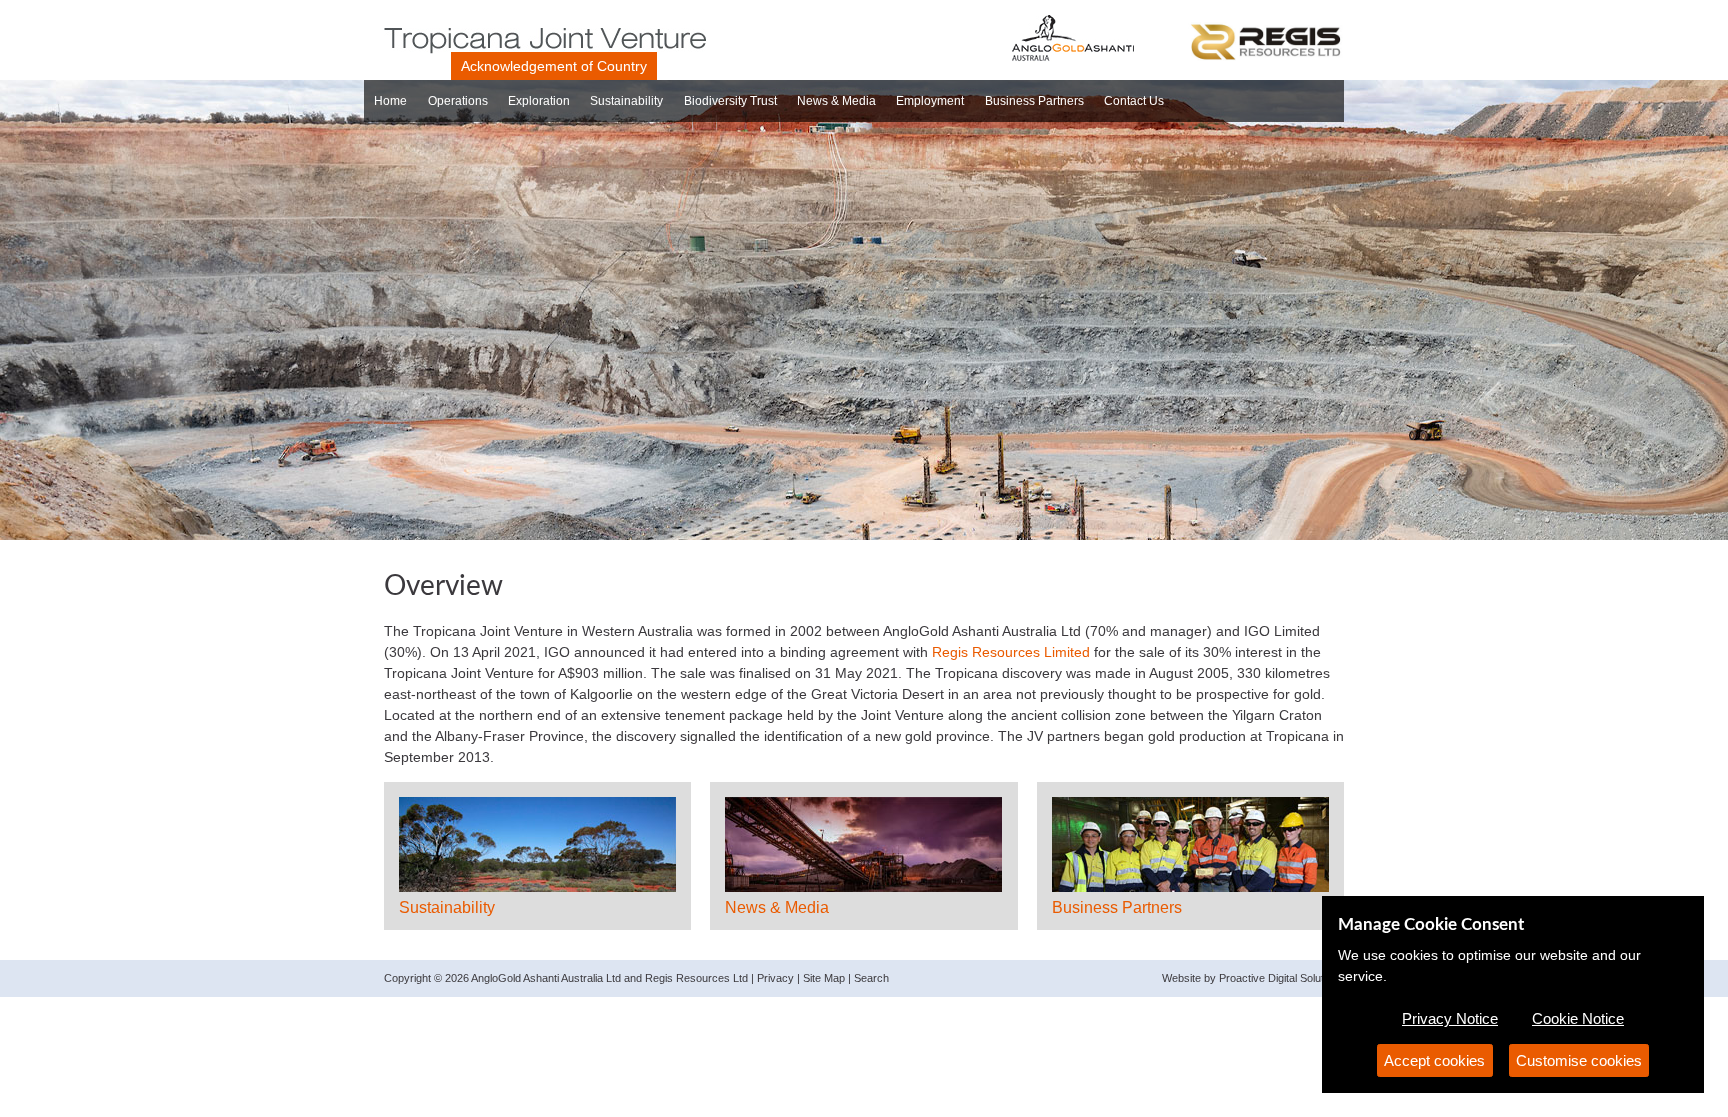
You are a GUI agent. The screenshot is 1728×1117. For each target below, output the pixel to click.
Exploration (539, 101)
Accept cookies (1434, 1060)
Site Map (824, 978)
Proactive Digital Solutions (1281, 978)
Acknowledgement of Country (554, 66)
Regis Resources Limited (1011, 652)
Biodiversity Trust (730, 101)
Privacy (775, 978)
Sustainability (626, 101)
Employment (930, 101)
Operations (458, 101)
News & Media (836, 101)
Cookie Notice (1578, 1018)
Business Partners (1034, 101)
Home (390, 101)
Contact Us (1134, 101)
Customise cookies (1579, 1060)
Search (871, 978)
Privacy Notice (1450, 1018)
